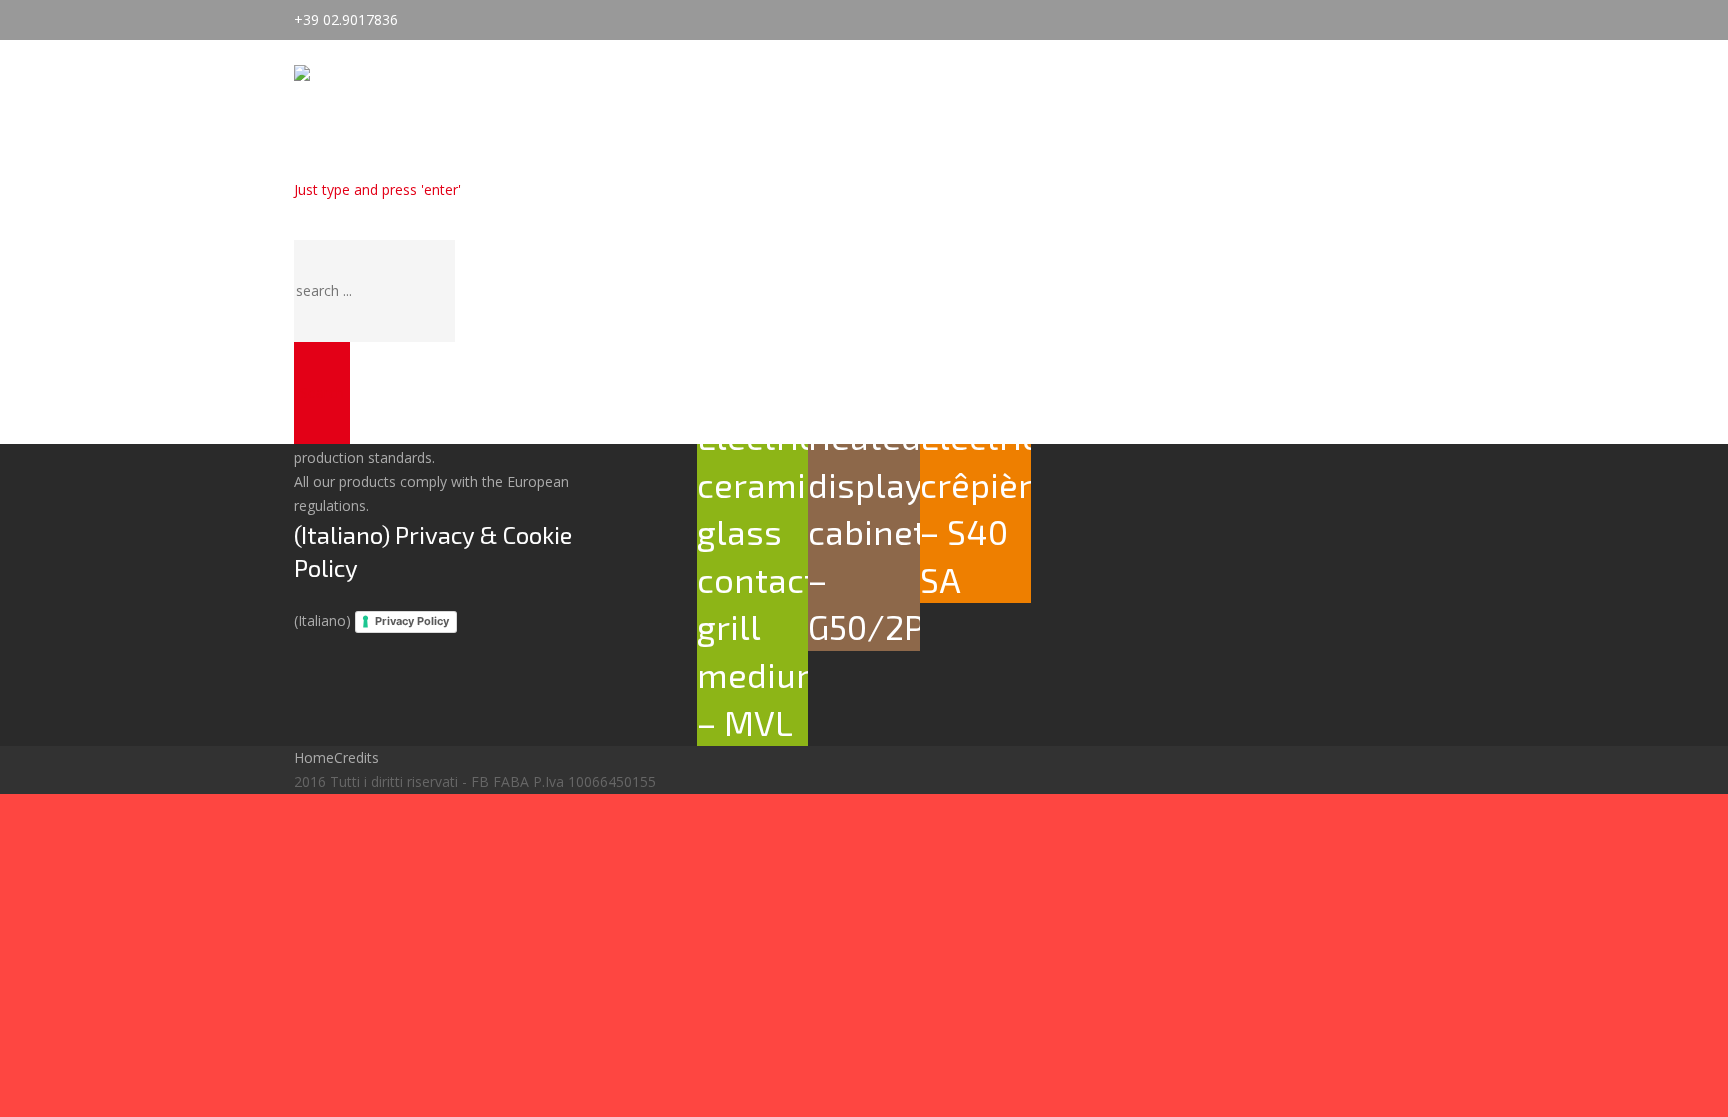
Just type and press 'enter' (377, 189)
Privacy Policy (412, 621)
